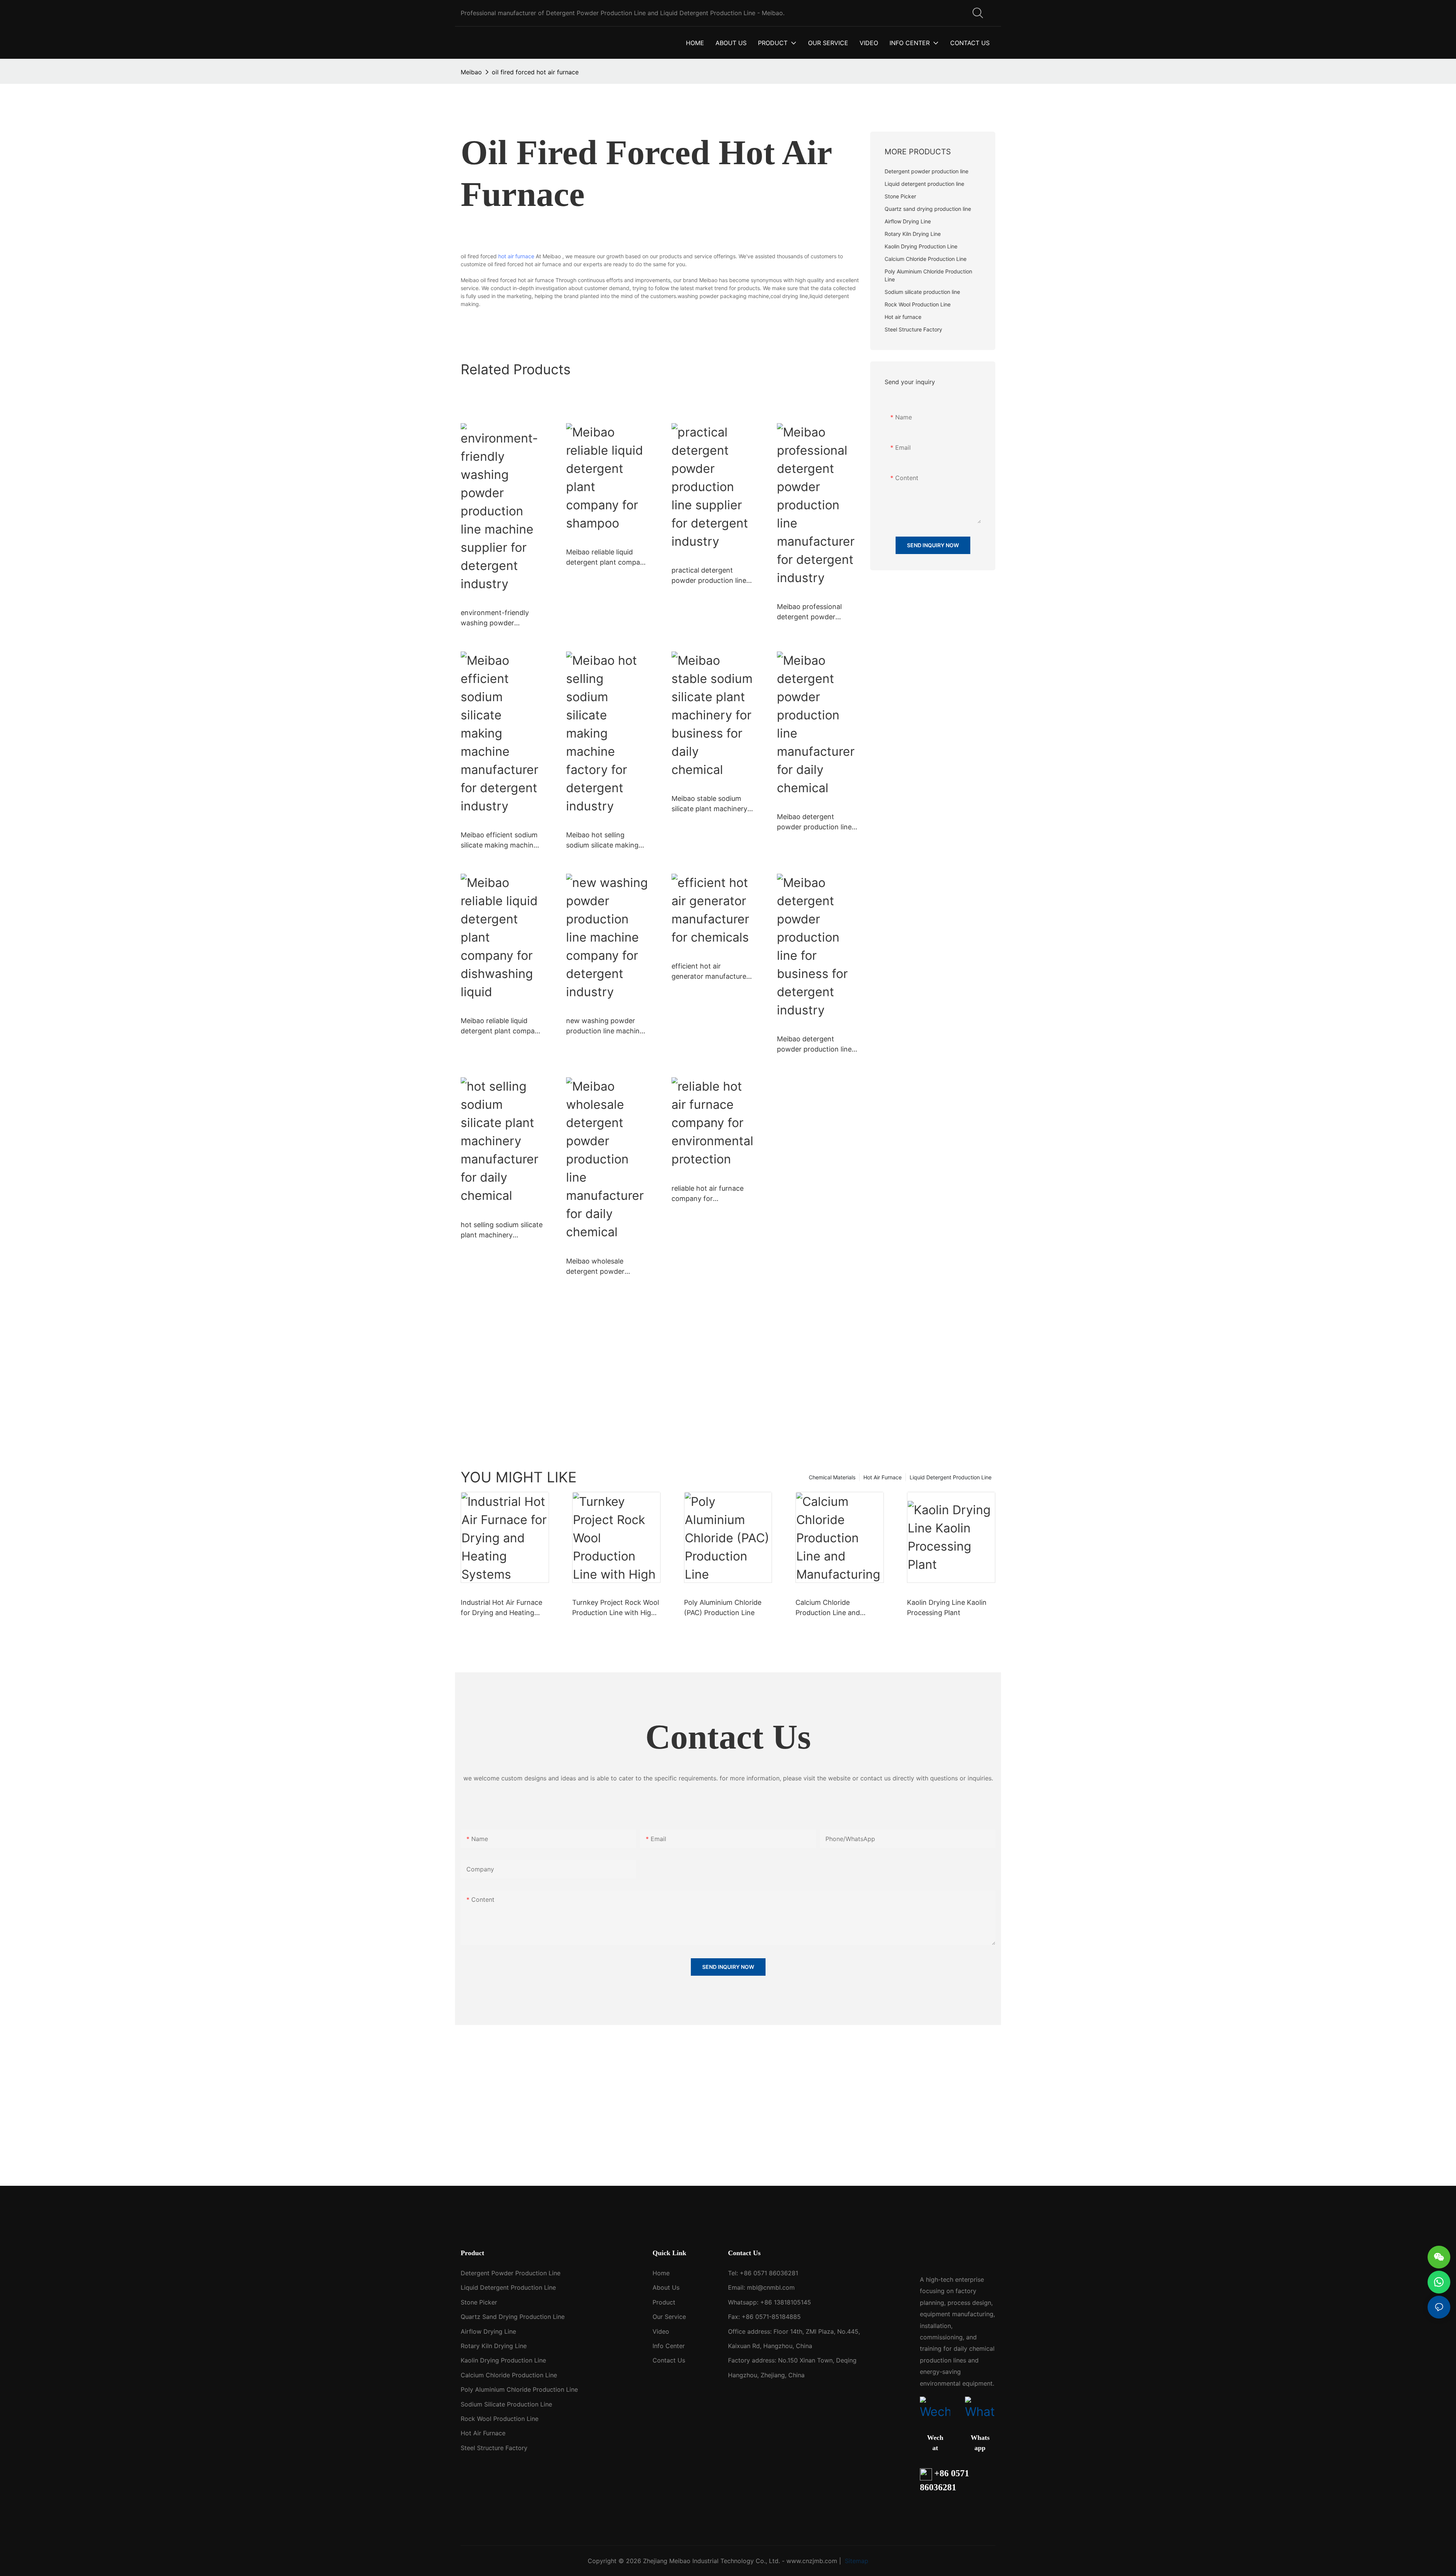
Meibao (471, 72)
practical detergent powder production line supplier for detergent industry (709, 576)
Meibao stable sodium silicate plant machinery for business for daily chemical (709, 804)
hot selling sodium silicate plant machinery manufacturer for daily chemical (502, 1230)
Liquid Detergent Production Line (951, 1477)
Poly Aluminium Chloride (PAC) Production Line (723, 1607)
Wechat (935, 2443)
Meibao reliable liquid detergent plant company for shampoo (607, 558)
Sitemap (856, 2561)
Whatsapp (980, 2443)
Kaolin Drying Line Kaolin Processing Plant (947, 1607)
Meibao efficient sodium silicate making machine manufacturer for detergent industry (499, 841)
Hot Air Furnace (883, 1477)
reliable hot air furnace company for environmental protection (712, 1194)
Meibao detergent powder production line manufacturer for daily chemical (814, 822)
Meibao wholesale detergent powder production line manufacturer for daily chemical (602, 1267)
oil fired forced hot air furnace (535, 72)
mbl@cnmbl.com (771, 2287)
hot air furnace (516, 256)
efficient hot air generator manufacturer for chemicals (710, 972)
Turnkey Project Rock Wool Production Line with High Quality (616, 1608)
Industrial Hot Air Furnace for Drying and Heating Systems (501, 1608)
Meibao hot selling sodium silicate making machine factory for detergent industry (602, 841)
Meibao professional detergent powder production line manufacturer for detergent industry (809, 612)
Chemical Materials (832, 1477)
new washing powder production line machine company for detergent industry (605, 1026)
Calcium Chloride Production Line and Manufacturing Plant (828, 1608)
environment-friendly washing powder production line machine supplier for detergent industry (499, 618)
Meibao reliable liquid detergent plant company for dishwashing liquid (502, 1026)
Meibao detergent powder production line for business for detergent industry (814, 1045)
